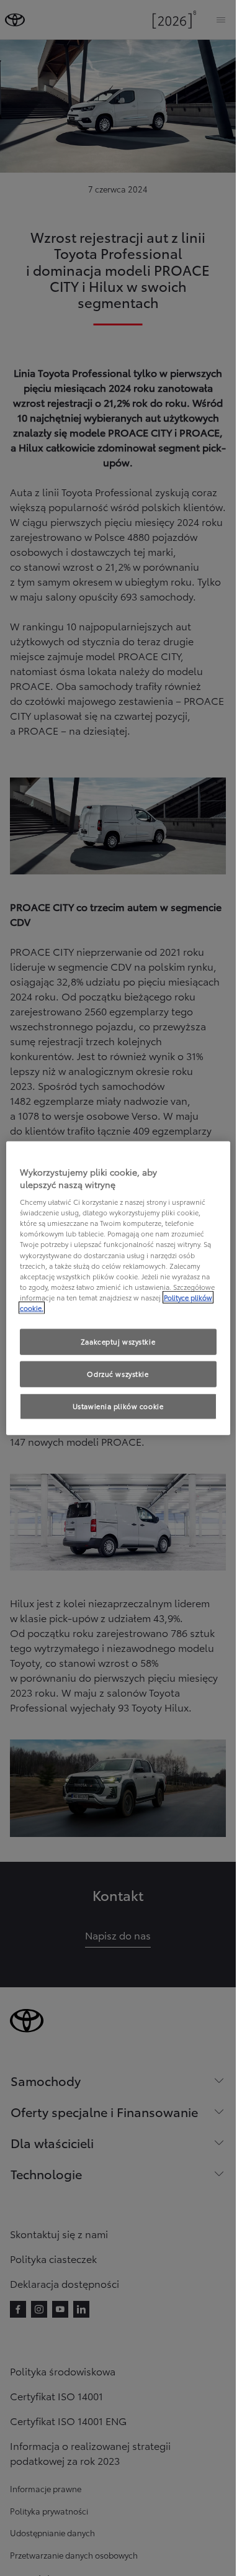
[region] (118, 1288)
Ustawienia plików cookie (118, 1405)
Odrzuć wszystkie (118, 1373)
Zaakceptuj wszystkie (118, 1341)
